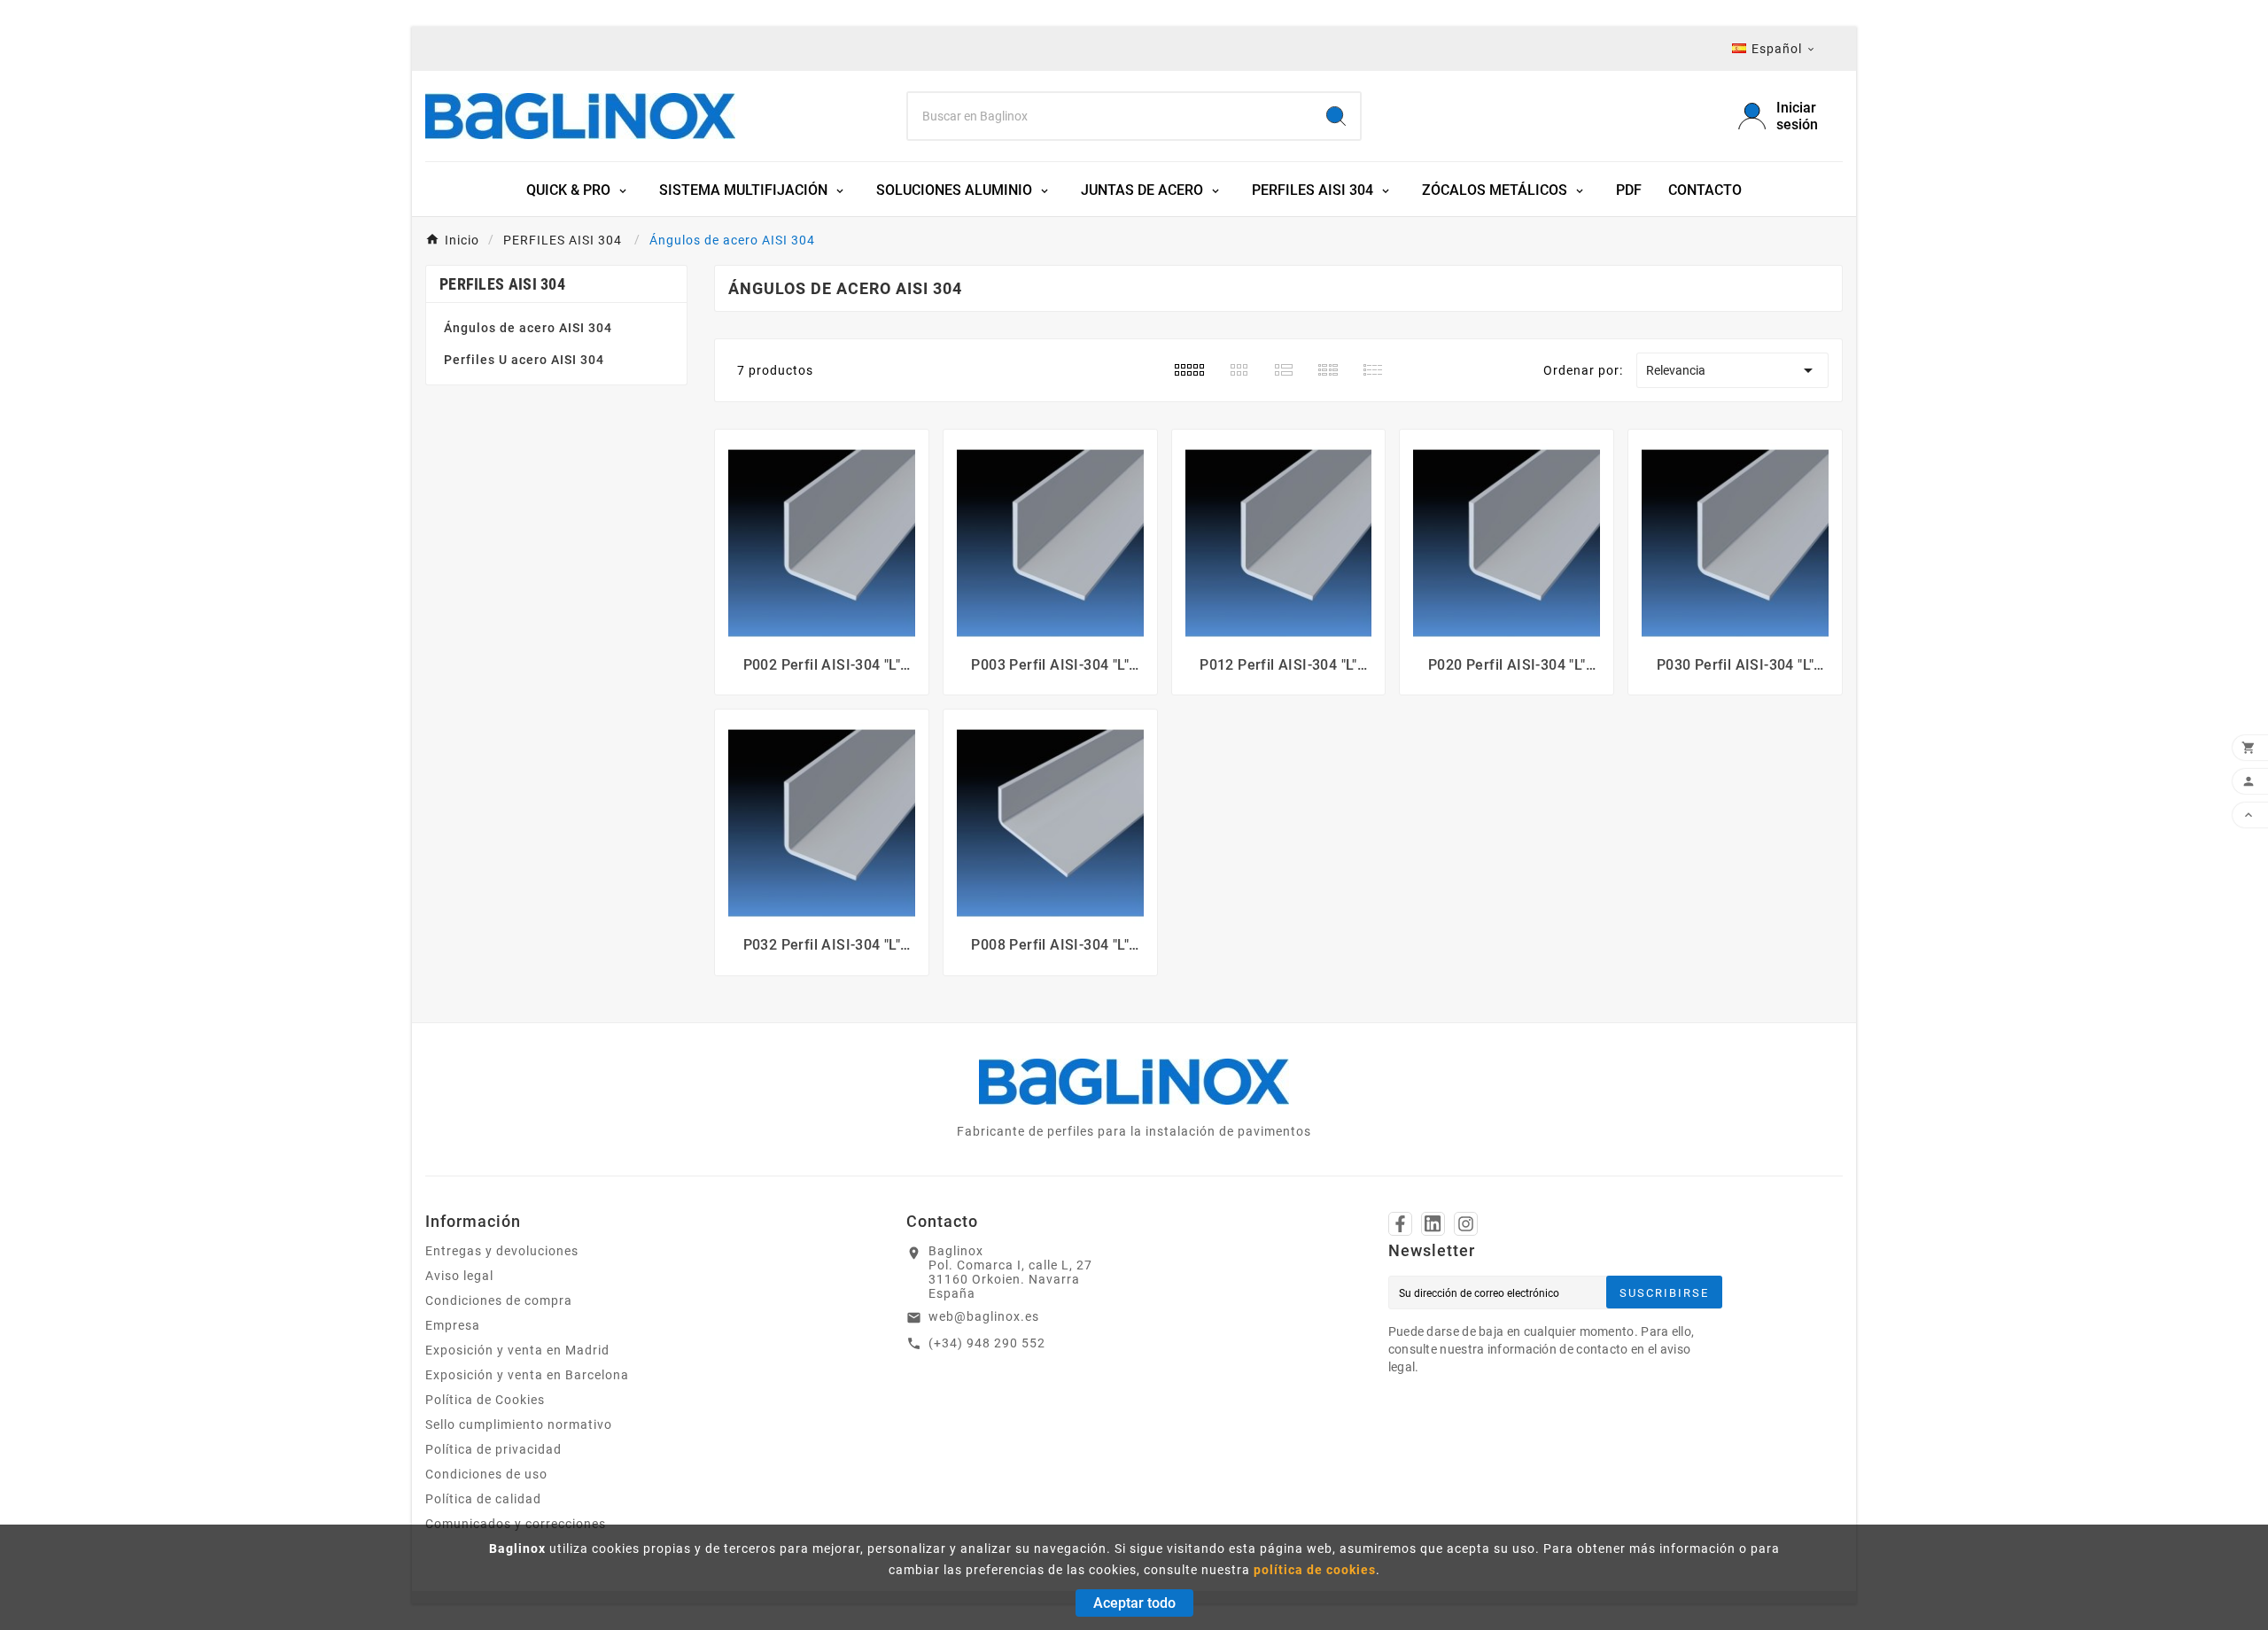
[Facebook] (1400, 1224)
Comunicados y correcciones (516, 1524)
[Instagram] (1466, 1224)
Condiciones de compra (499, 1300)
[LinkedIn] (1433, 1224)
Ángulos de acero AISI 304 (528, 328)
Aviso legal (459, 1276)
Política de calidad (483, 1499)
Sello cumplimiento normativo (519, 1424)
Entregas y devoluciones (502, 1251)
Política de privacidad (493, 1449)
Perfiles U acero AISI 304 (524, 360)
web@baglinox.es (984, 1316)
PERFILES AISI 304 (502, 284)
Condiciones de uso (486, 1474)
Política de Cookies (485, 1400)
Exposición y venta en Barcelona (527, 1375)
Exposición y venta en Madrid (517, 1350)
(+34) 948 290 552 (987, 1343)
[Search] (1336, 116)
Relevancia (1732, 370)
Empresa (453, 1325)
